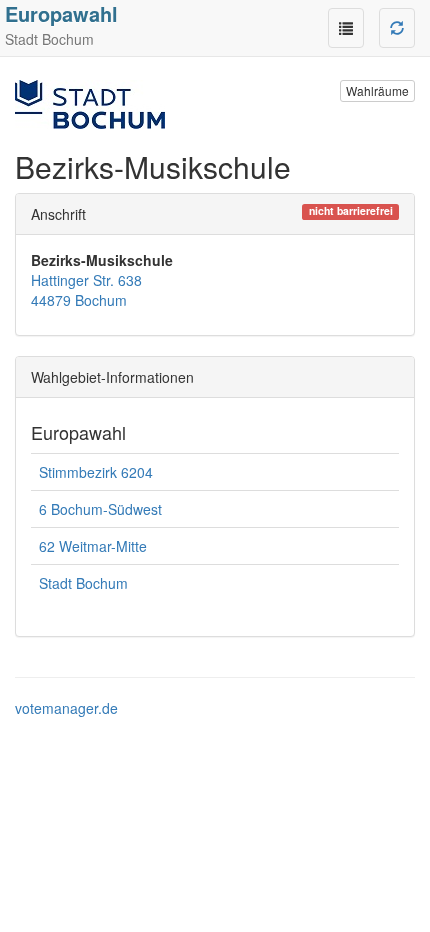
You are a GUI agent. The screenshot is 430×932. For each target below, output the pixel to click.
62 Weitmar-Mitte (93, 546)
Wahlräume (377, 90)
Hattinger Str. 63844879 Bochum (86, 290)
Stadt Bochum (83, 583)
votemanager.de (66, 708)
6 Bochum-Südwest (100, 509)
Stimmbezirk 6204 (96, 472)
